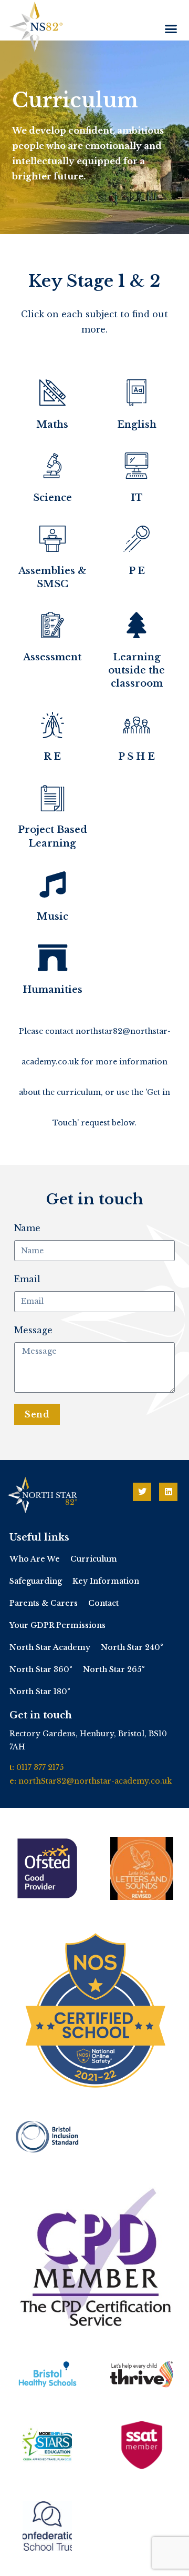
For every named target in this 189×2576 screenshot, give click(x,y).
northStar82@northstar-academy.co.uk (95, 1781)
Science (52, 498)
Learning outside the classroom (136, 670)
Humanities (52, 990)
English (137, 425)
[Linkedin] (168, 1492)
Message (33, 1330)
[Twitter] (142, 1492)
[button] (171, 29)
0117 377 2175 (40, 1767)
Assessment (52, 657)
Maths (52, 425)
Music (52, 917)
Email (27, 1279)
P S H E (136, 757)
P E (137, 571)
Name (27, 1228)
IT (137, 498)
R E (52, 757)
